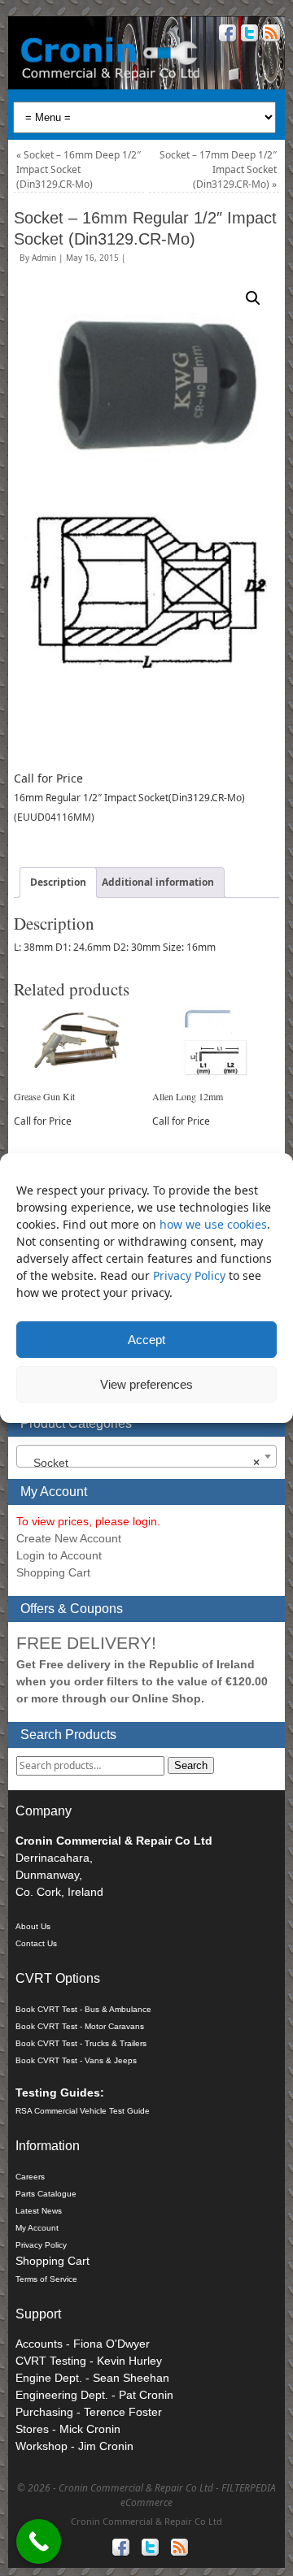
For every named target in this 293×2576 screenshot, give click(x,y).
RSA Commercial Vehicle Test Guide (83, 2111)
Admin (44, 258)
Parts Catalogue (46, 2194)
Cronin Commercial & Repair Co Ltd (146, 2521)
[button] (253, 298)
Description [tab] (58, 882)
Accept (146, 1340)
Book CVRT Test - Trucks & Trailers (81, 2043)
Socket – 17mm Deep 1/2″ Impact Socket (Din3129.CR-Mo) (218, 169)
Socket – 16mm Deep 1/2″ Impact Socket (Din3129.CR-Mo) (79, 169)
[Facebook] (226, 35)
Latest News (39, 2211)
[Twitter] (248, 35)
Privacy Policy (191, 1275)
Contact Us (36, 1943)
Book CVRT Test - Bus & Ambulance (83, 2009)
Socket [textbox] (142, 1463)
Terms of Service (46, 2279)
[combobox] (146, 1456)
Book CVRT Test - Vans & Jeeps (76, 2060)
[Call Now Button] (39, 2541)
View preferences (146, 1384)
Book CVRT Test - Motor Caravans (80, 2026)
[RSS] (270, 35)
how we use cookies (213, 1224)
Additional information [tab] (158, 882)
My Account (37, 2228)
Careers (30, 2177)
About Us (33, 1926)
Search (191, 1765)
